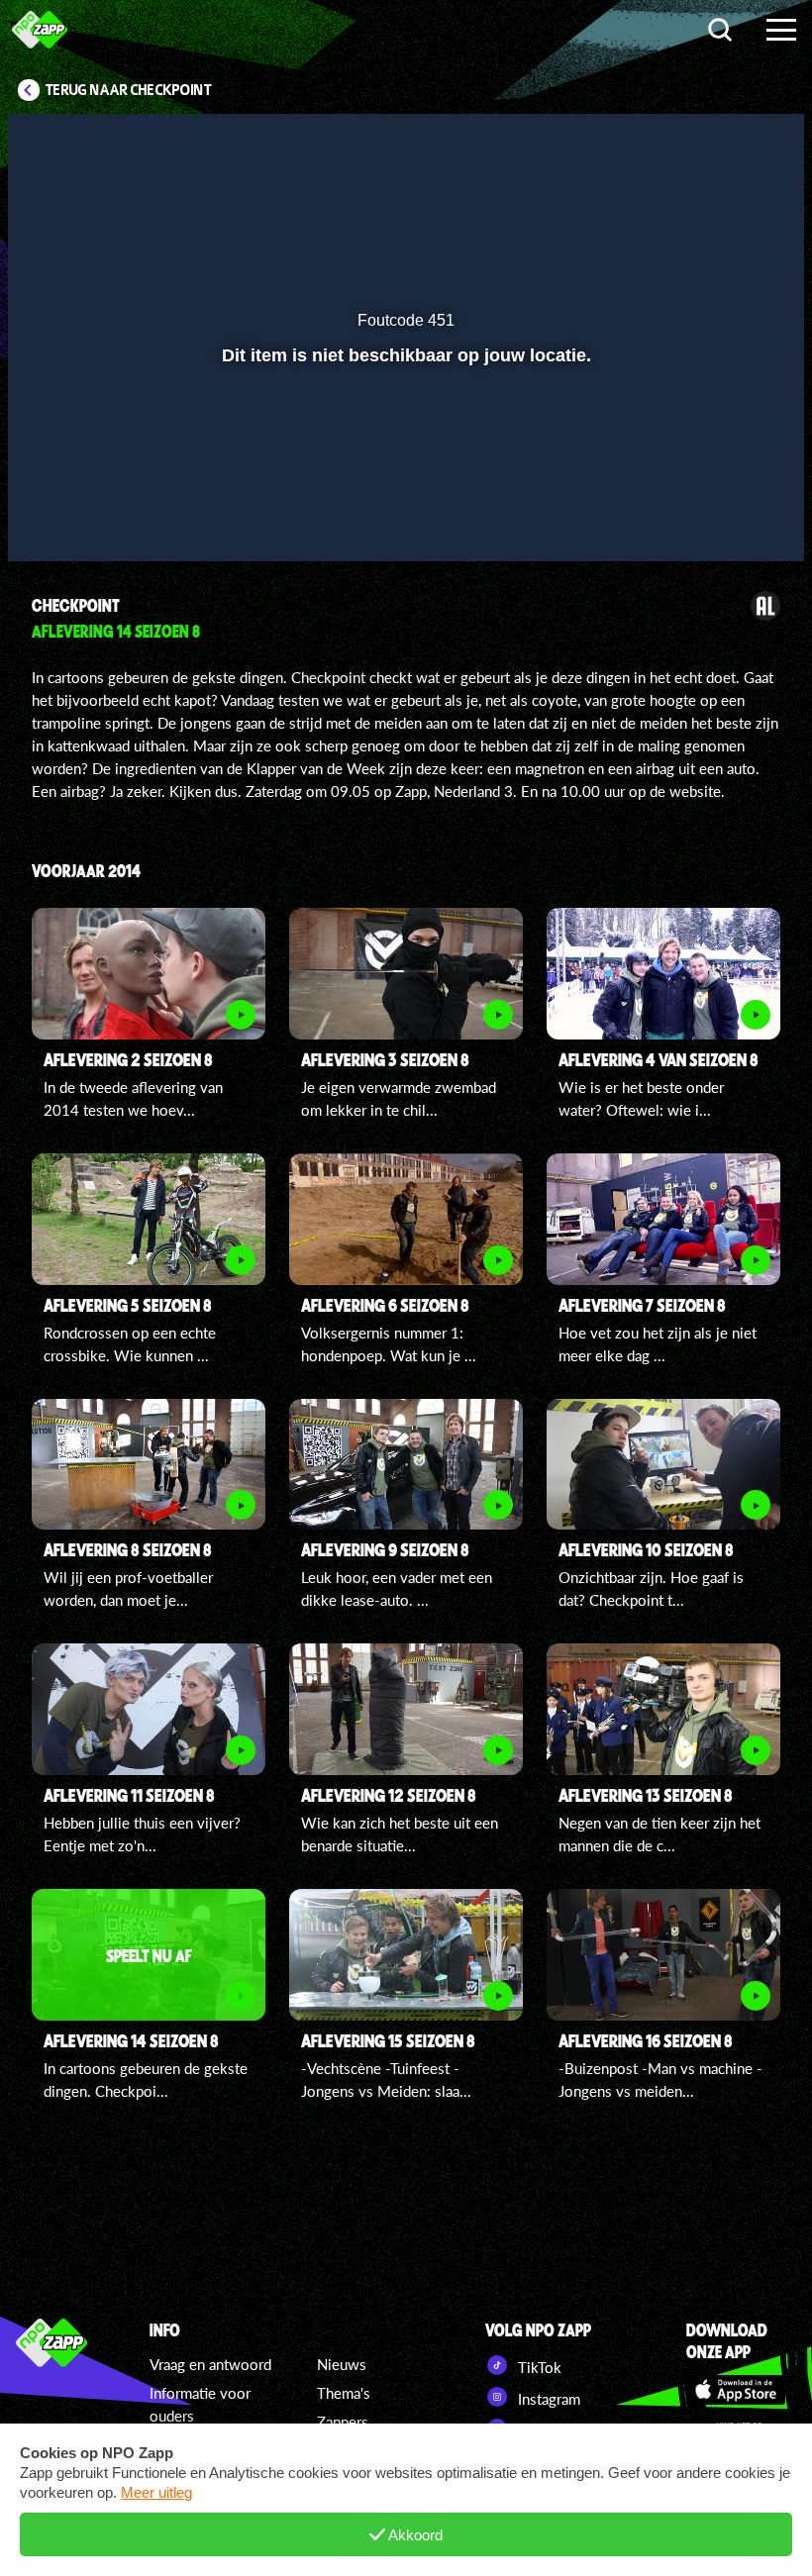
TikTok (538, 2367)
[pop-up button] (722, 518)
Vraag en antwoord (210, 2364)
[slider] (404, 477)
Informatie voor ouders (200, 2404)
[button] (48, 518)
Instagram (547, 2399)
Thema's (344, 2393)
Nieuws (342, 2364)
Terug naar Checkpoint (129, 90)
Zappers (343, 2422)
